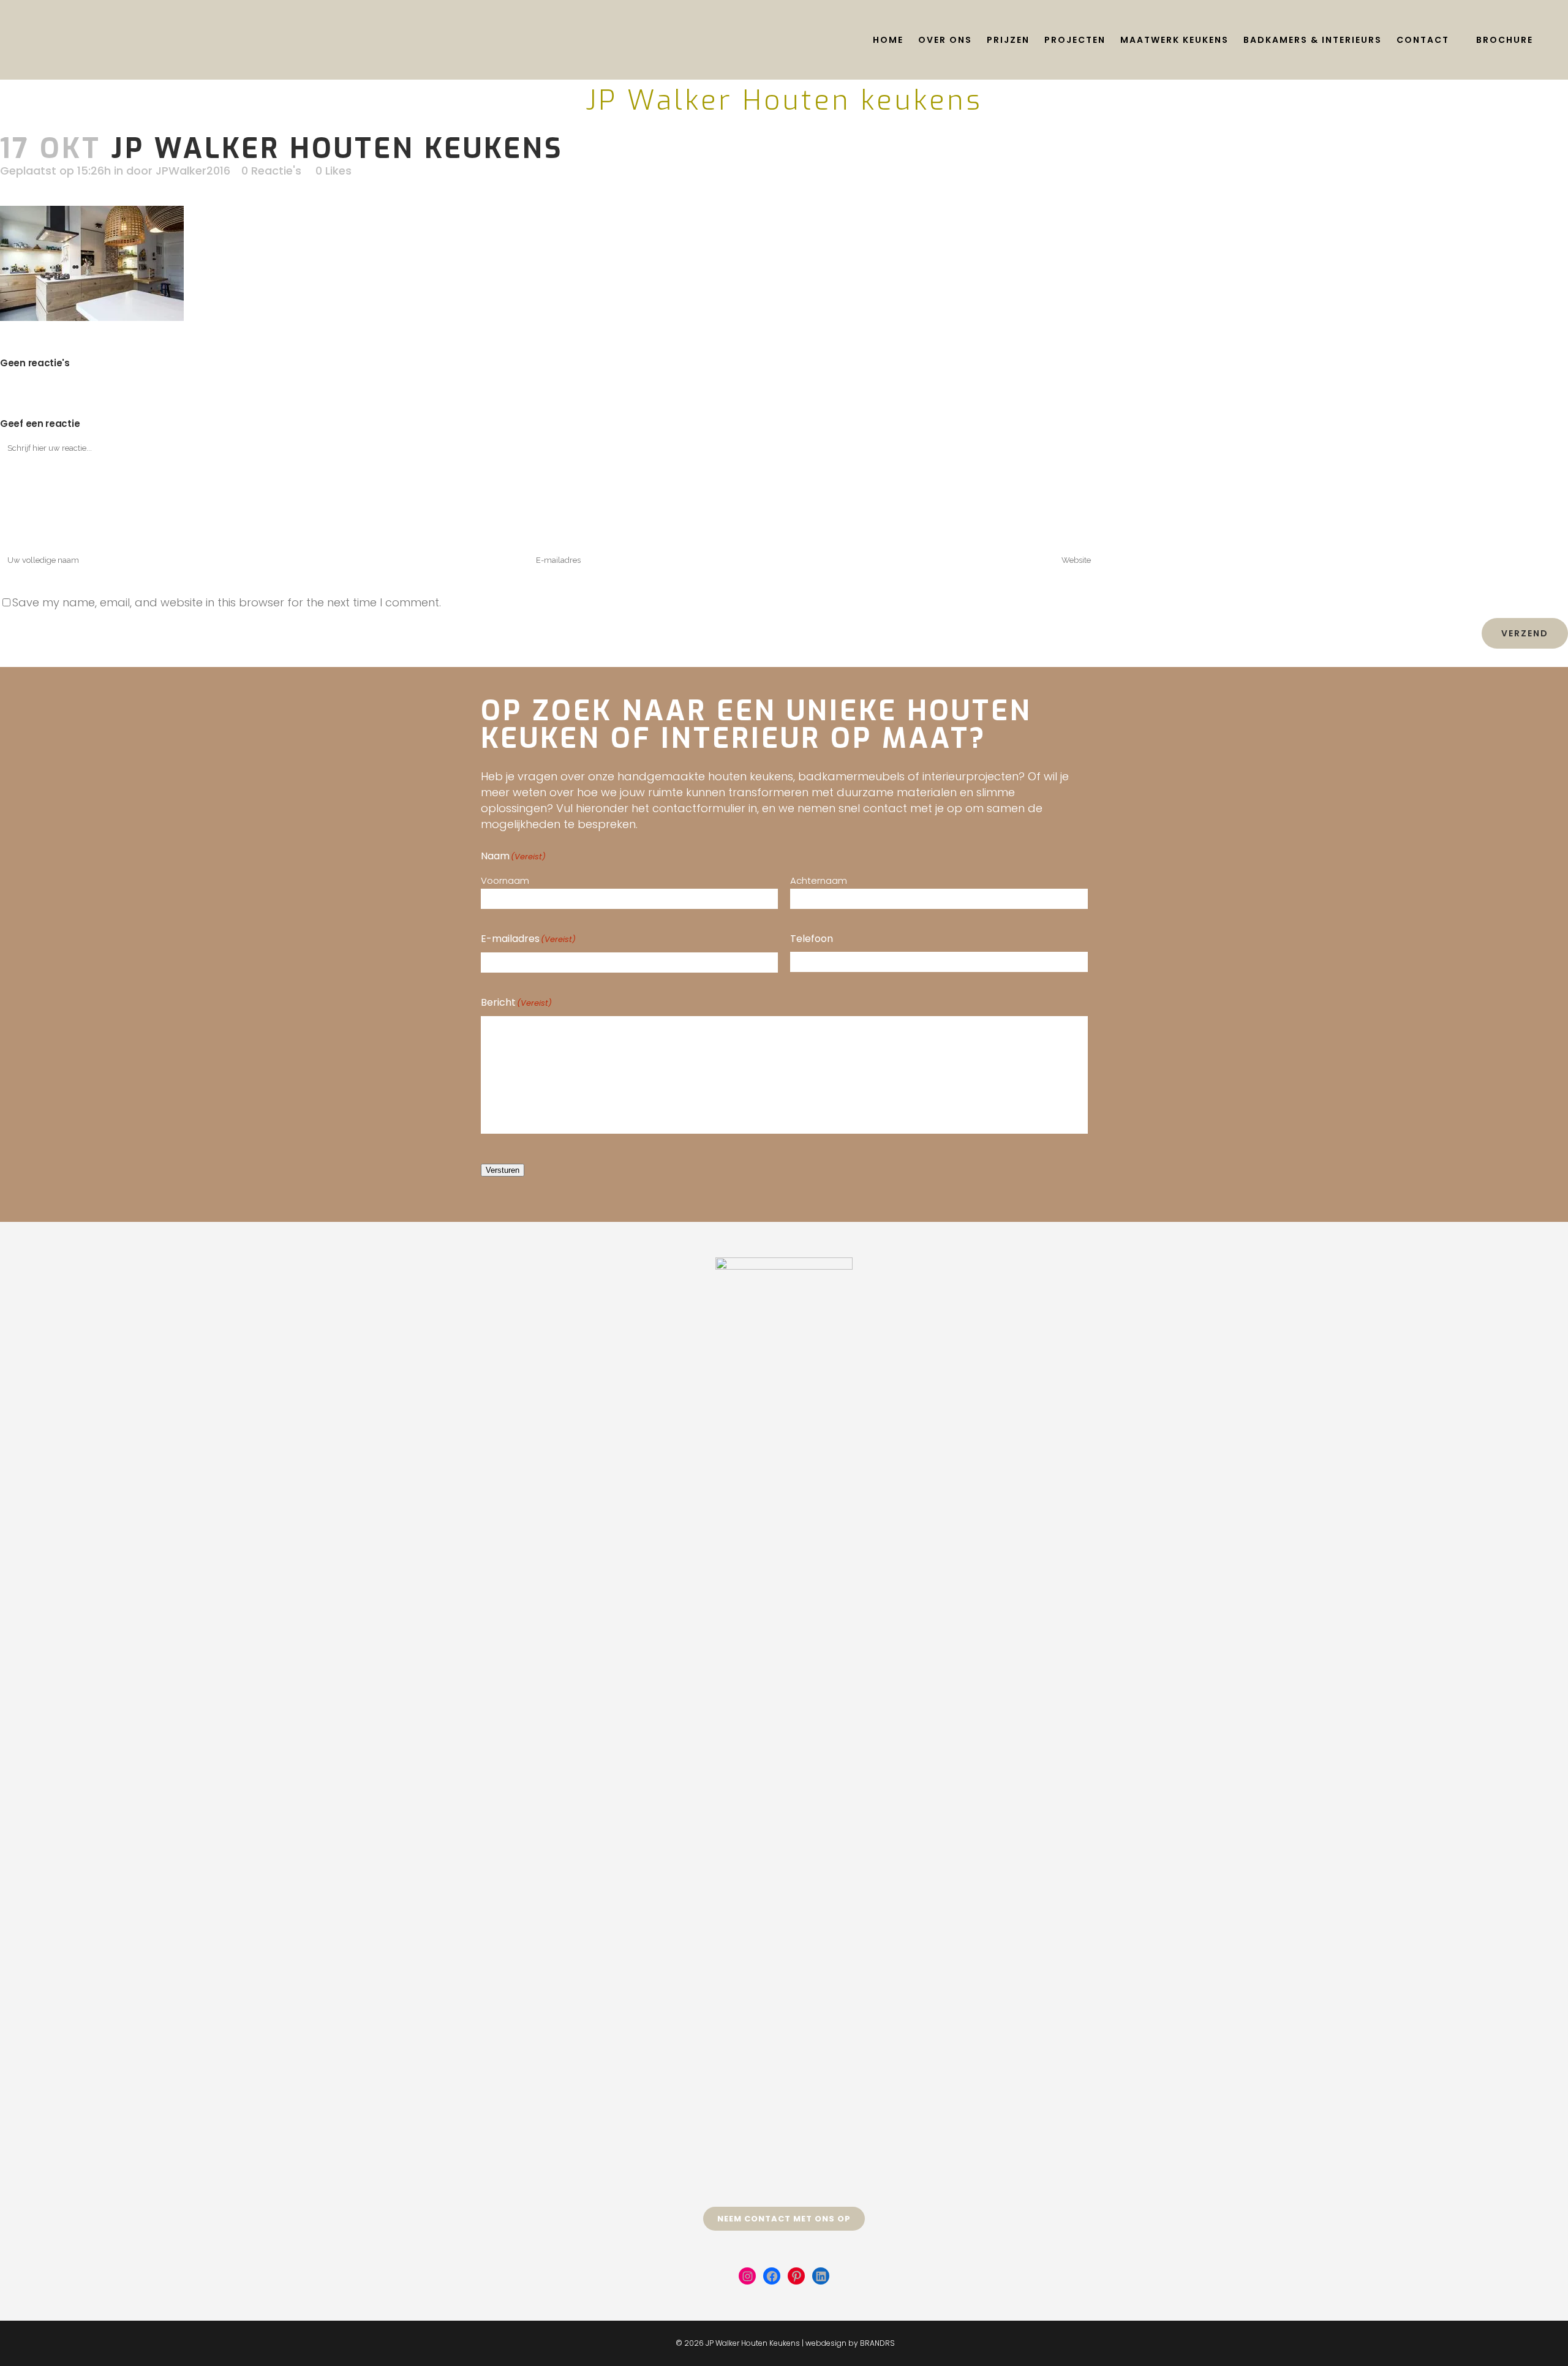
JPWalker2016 (193, 171)
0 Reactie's (271, 171)
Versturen (503, 1170)
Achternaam (819, 880)
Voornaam (505, 880)
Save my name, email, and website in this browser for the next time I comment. (227, 602)
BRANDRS (877, 2343)
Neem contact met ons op (784, 2219)
